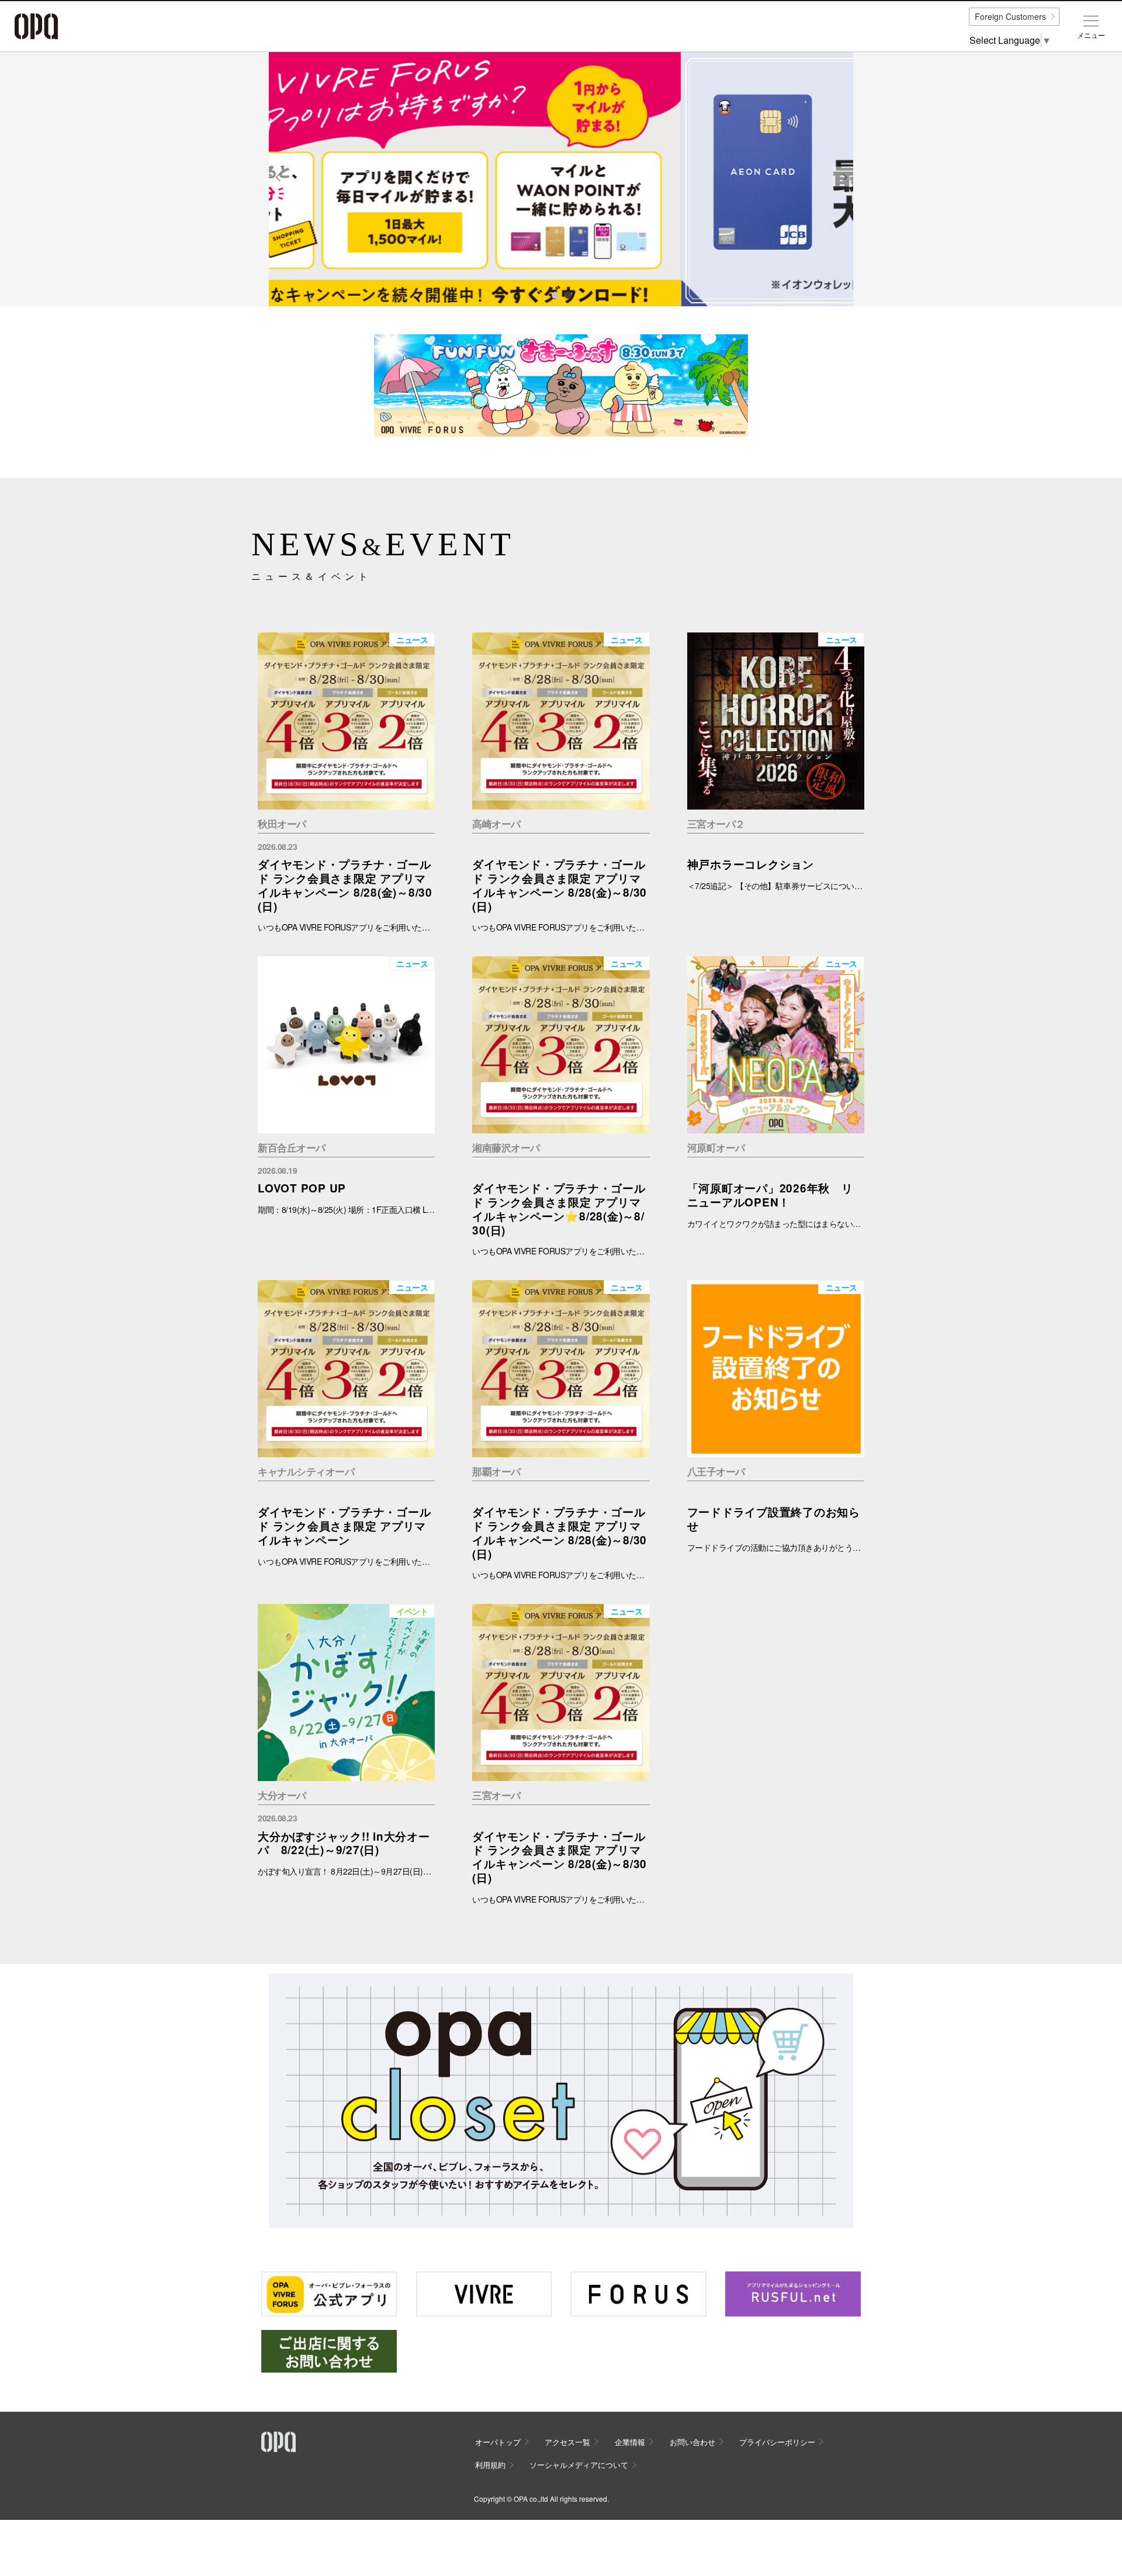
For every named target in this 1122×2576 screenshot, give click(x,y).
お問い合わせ (692, 2442)
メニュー (1091, 35)
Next (844, 186)
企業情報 (630, 2442)
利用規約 (490, 2465)
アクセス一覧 (567, 2442)
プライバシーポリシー (777, 2442)
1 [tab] (555, 295)
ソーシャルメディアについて (579, 2465)
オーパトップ (498, 2442)
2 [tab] (567, 295)
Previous (279, 186)
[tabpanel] (561, 179)
